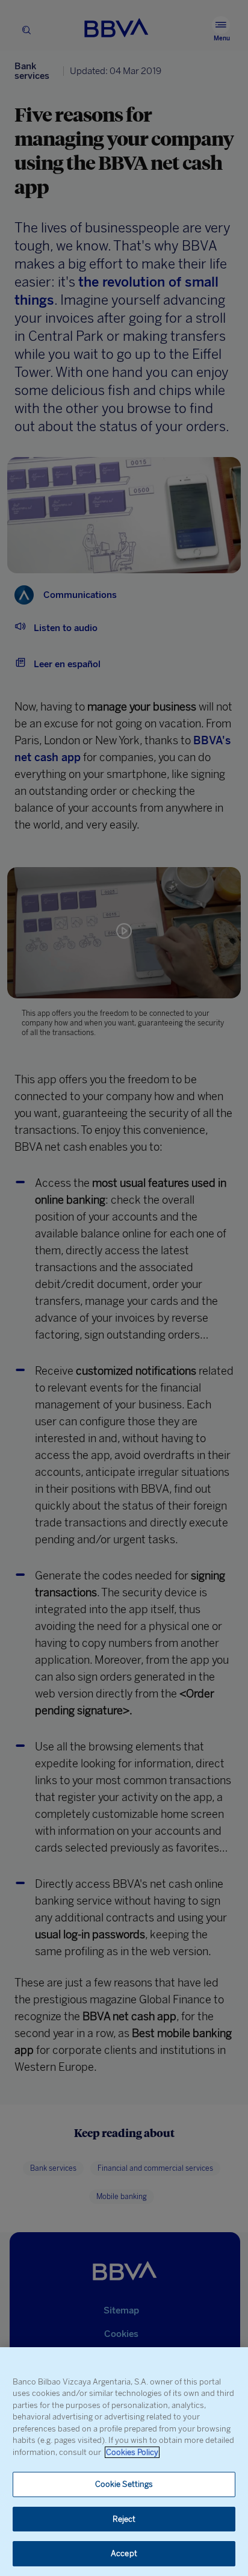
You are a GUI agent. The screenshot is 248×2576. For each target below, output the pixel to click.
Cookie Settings (124, 2484)
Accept (124, 2553)
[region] (124, 2462)
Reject (124, 2519)
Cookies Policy (132, 2452)
